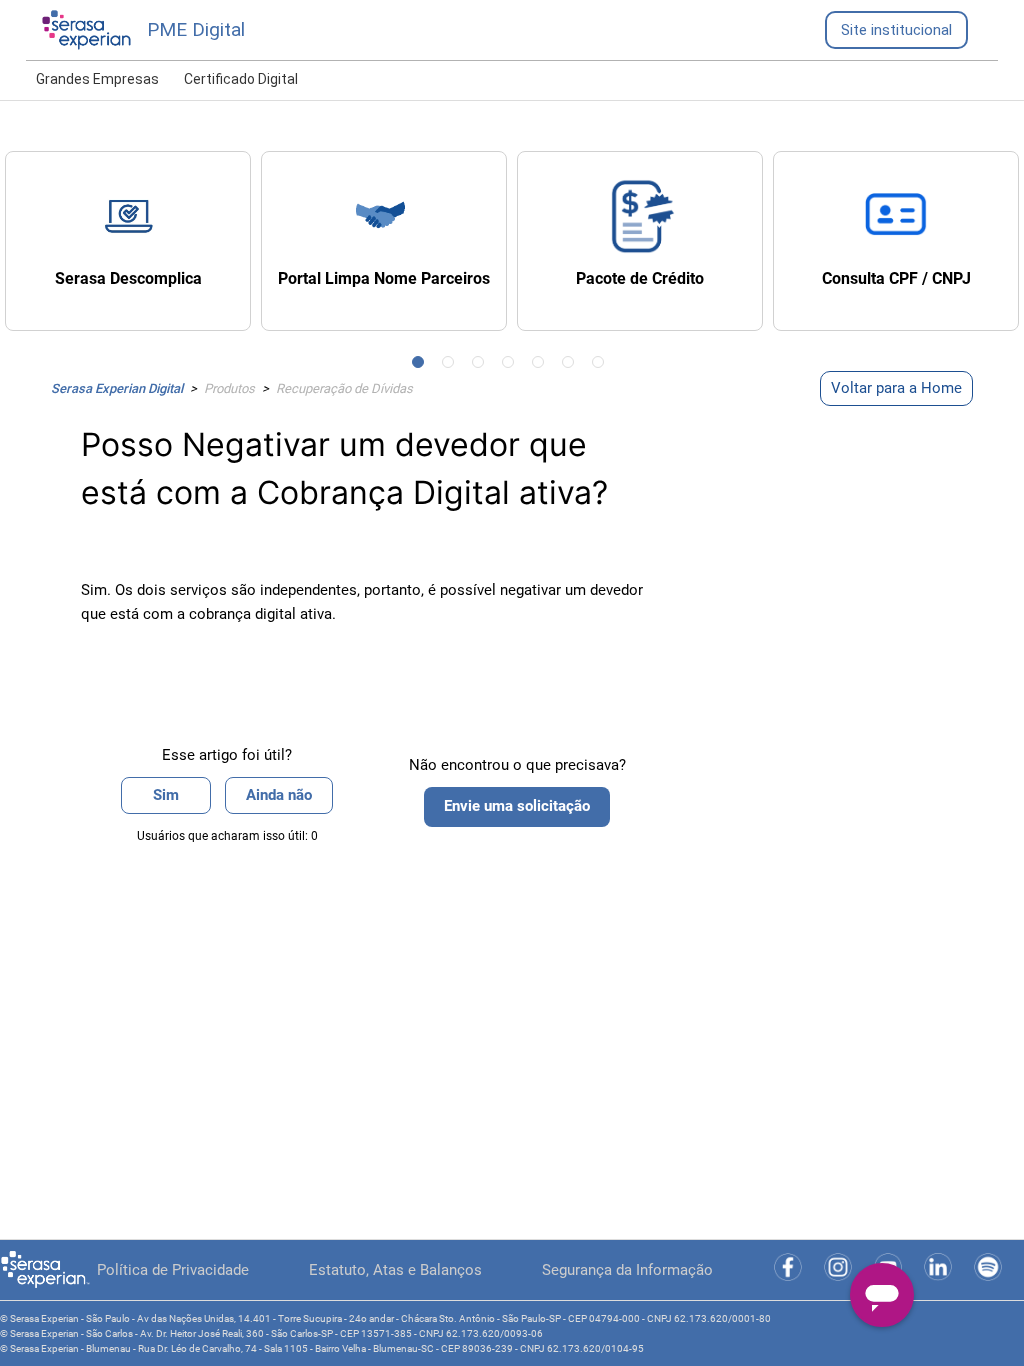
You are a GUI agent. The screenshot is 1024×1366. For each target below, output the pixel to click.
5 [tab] (542, 366)
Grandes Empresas (97, 79)
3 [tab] (482, 366)
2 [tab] (452, 366)
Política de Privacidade (173, 1270)
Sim (166, 795)
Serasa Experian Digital (117, 388)
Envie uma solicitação (517, 806)
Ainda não (279, 795)
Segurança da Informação (627, 1270)
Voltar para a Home (896, 388)
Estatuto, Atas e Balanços (395, 1270)
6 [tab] (572, 366)
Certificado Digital (241, 79)
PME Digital (196, 29)
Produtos (229, 388)
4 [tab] (512, 366)
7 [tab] (602, 366)
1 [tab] (422, 366)
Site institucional (896, 30)
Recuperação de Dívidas (344, 388)
